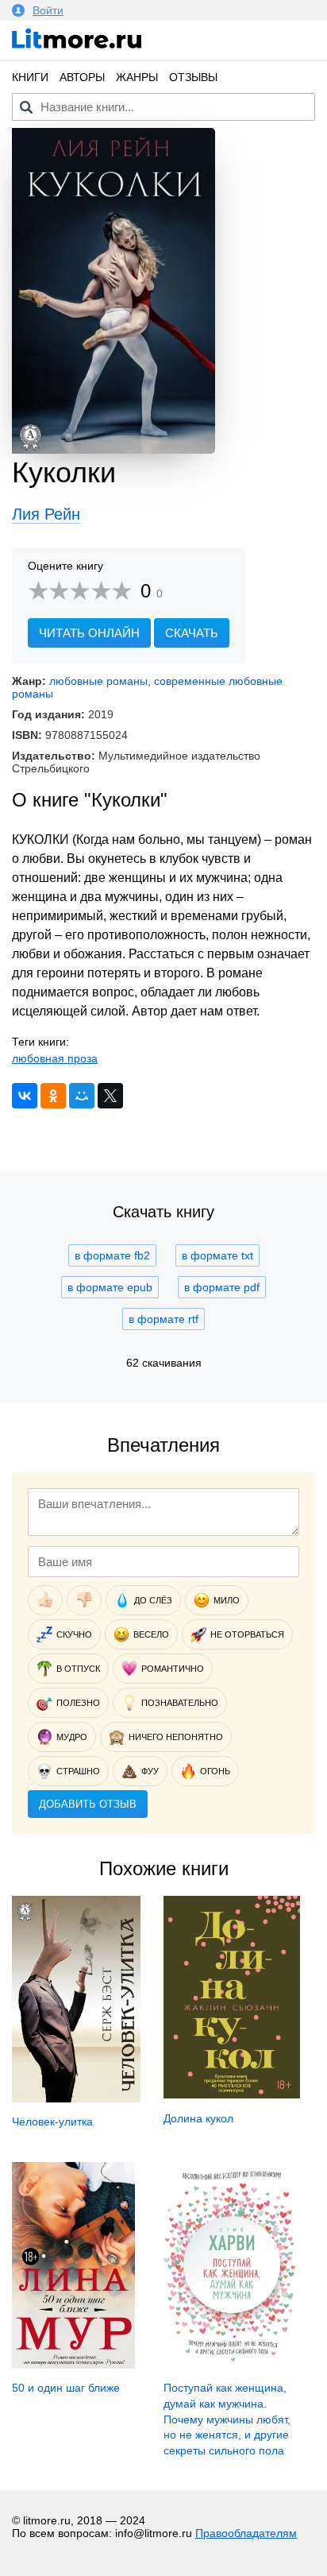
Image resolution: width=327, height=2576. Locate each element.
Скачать (192, 633)
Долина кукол (198, 2118)
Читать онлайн (89, 633)
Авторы (82, 77)
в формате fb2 (112, 1255)
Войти (48, 10)
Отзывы (193, 77)
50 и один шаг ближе (66, 2388)
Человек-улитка (52, 2122)
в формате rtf (163, 1319)
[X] (110, 1096)
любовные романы (98, 681)
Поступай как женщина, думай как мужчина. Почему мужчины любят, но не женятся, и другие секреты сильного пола (227, 2419)
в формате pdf (222, 1287)
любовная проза (55, 1058)
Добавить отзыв (88, 1804)
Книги (30, 77)
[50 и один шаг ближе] (73, 2365)
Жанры (137, 77)
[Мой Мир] (82, 1096)
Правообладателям (246, 2533)
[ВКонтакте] (25, 1096)
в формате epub (110, 1287)
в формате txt (217, 1255)
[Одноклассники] (53, 1096)
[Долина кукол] (232, 2094)
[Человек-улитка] (76, 2098)
